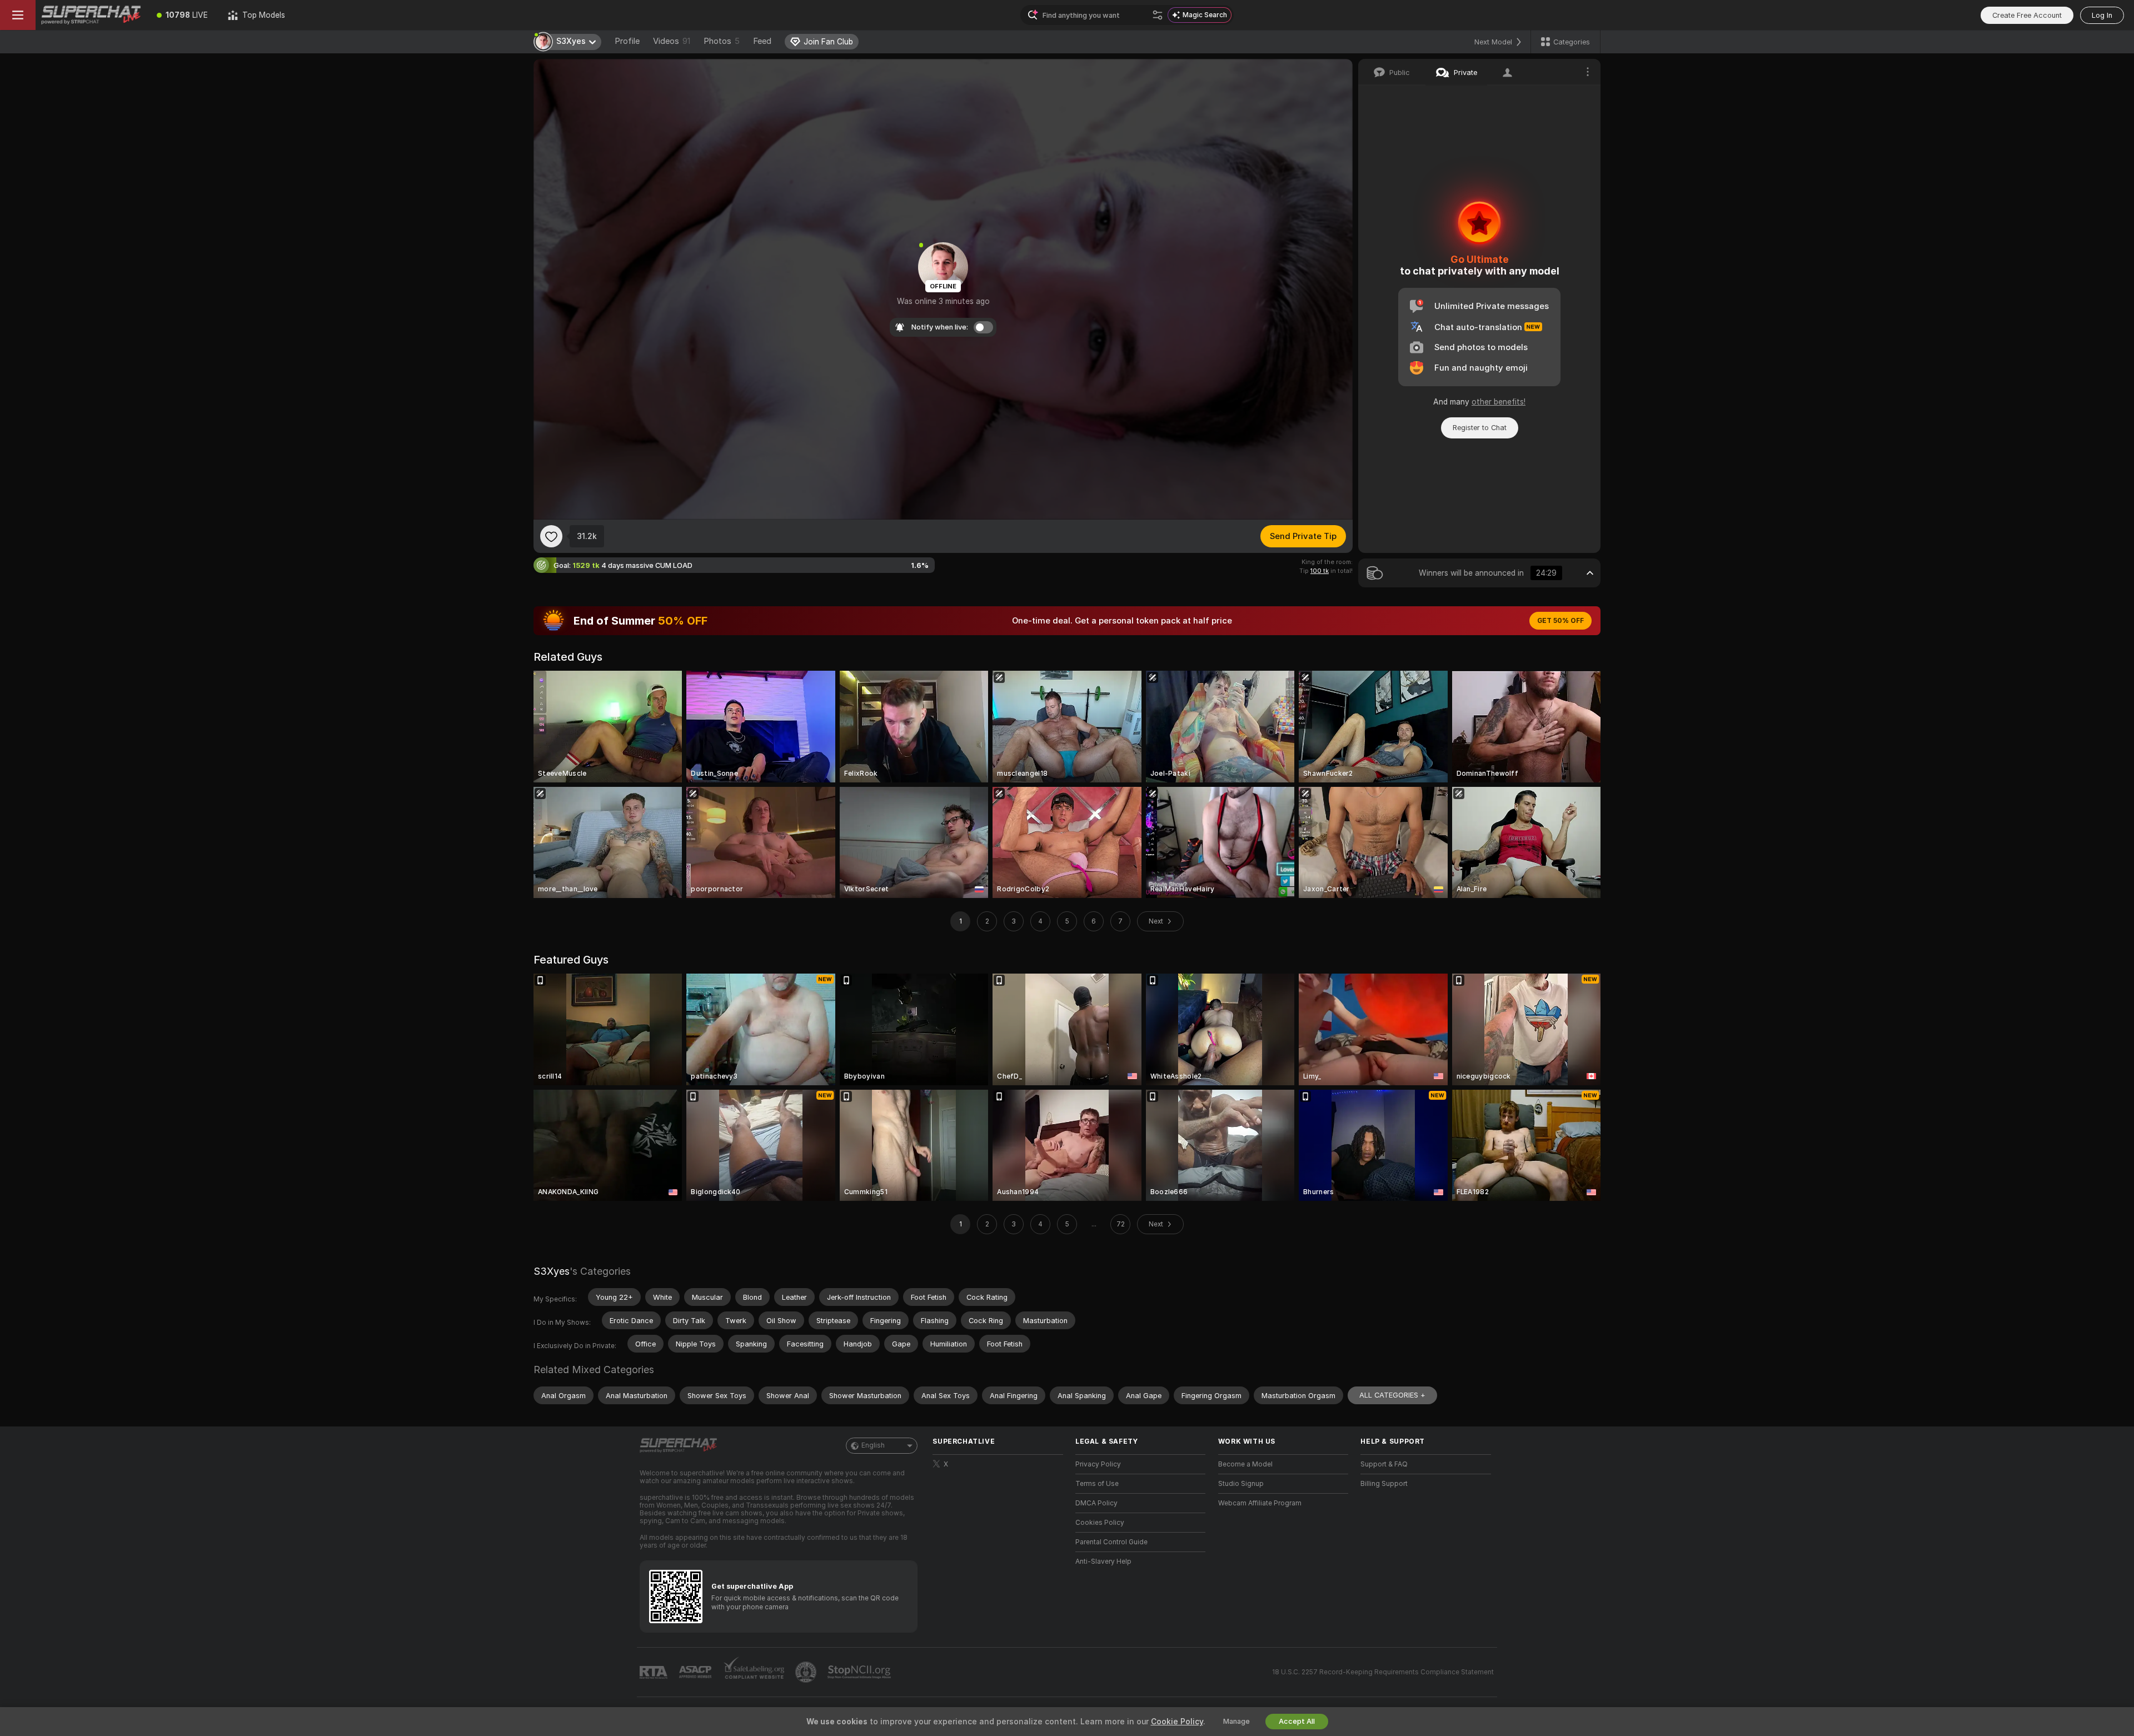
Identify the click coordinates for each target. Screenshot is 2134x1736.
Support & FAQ (1384, 1464)
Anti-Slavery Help (1103, 1562)
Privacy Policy (1098, 1464)
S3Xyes (552, 1271)
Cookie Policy (1177, 1722)
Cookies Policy (1100, 1523)
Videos (672, 41)
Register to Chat (1480, 428)
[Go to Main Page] (91, 15)
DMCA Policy (1096, 1503)
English (873, 1445)
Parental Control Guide (1111, 1542)
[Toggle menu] (18, 15)
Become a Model (1245, 1464)
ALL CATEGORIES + (1392, 1395)
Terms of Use (1097, 1484)
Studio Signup (1241, 1484)
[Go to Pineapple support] (807, 1672)
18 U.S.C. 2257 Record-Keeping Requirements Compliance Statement (1383, 1672)
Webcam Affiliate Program (1260, 1503)
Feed (762, 41)
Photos (722, 41)
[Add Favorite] (551, 536)
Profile (627, 41)
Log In (2102, 15)
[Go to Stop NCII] (860, 1672)
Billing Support (1384, 1484)
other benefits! (1499, 402)
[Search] (1158, 15)
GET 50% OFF (1560, 621)
